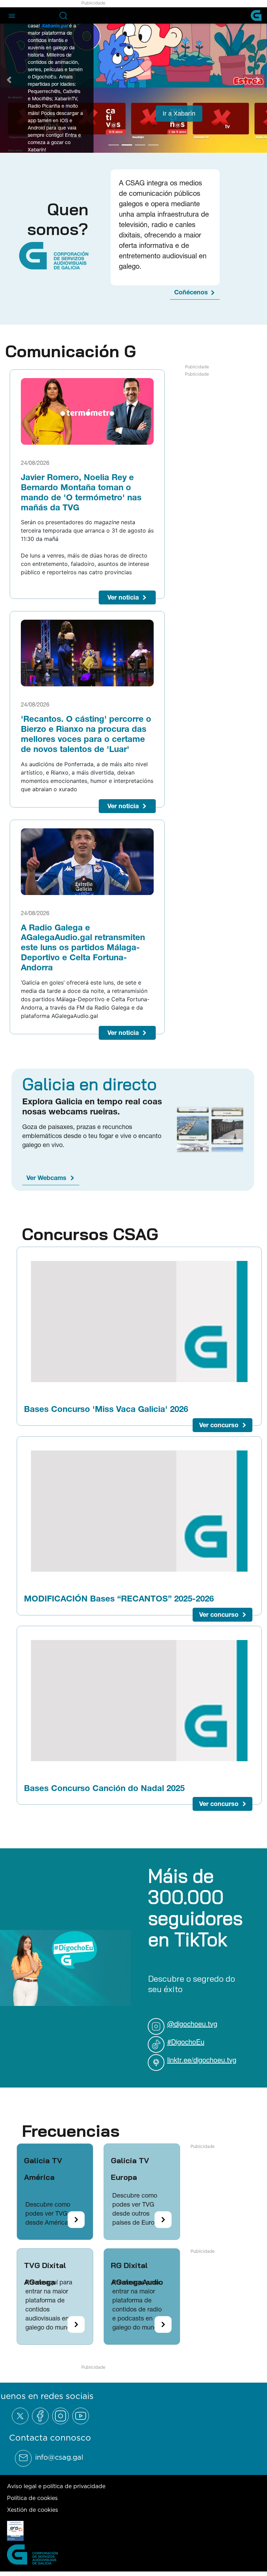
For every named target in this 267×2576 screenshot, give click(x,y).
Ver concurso (219, 1424)
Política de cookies (32, 2496)
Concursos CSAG (90, 1232)
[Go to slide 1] (114, 144)
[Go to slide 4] (153, 144)
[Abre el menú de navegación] (12, 15)
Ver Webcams (46, 1176)
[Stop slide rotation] (102, 144)
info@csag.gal (59, 2456)
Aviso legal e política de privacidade (56, 2485)
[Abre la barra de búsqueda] (63, 16)
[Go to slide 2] (127, 144)
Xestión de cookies (33, 2508)
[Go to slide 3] (140, 144)
